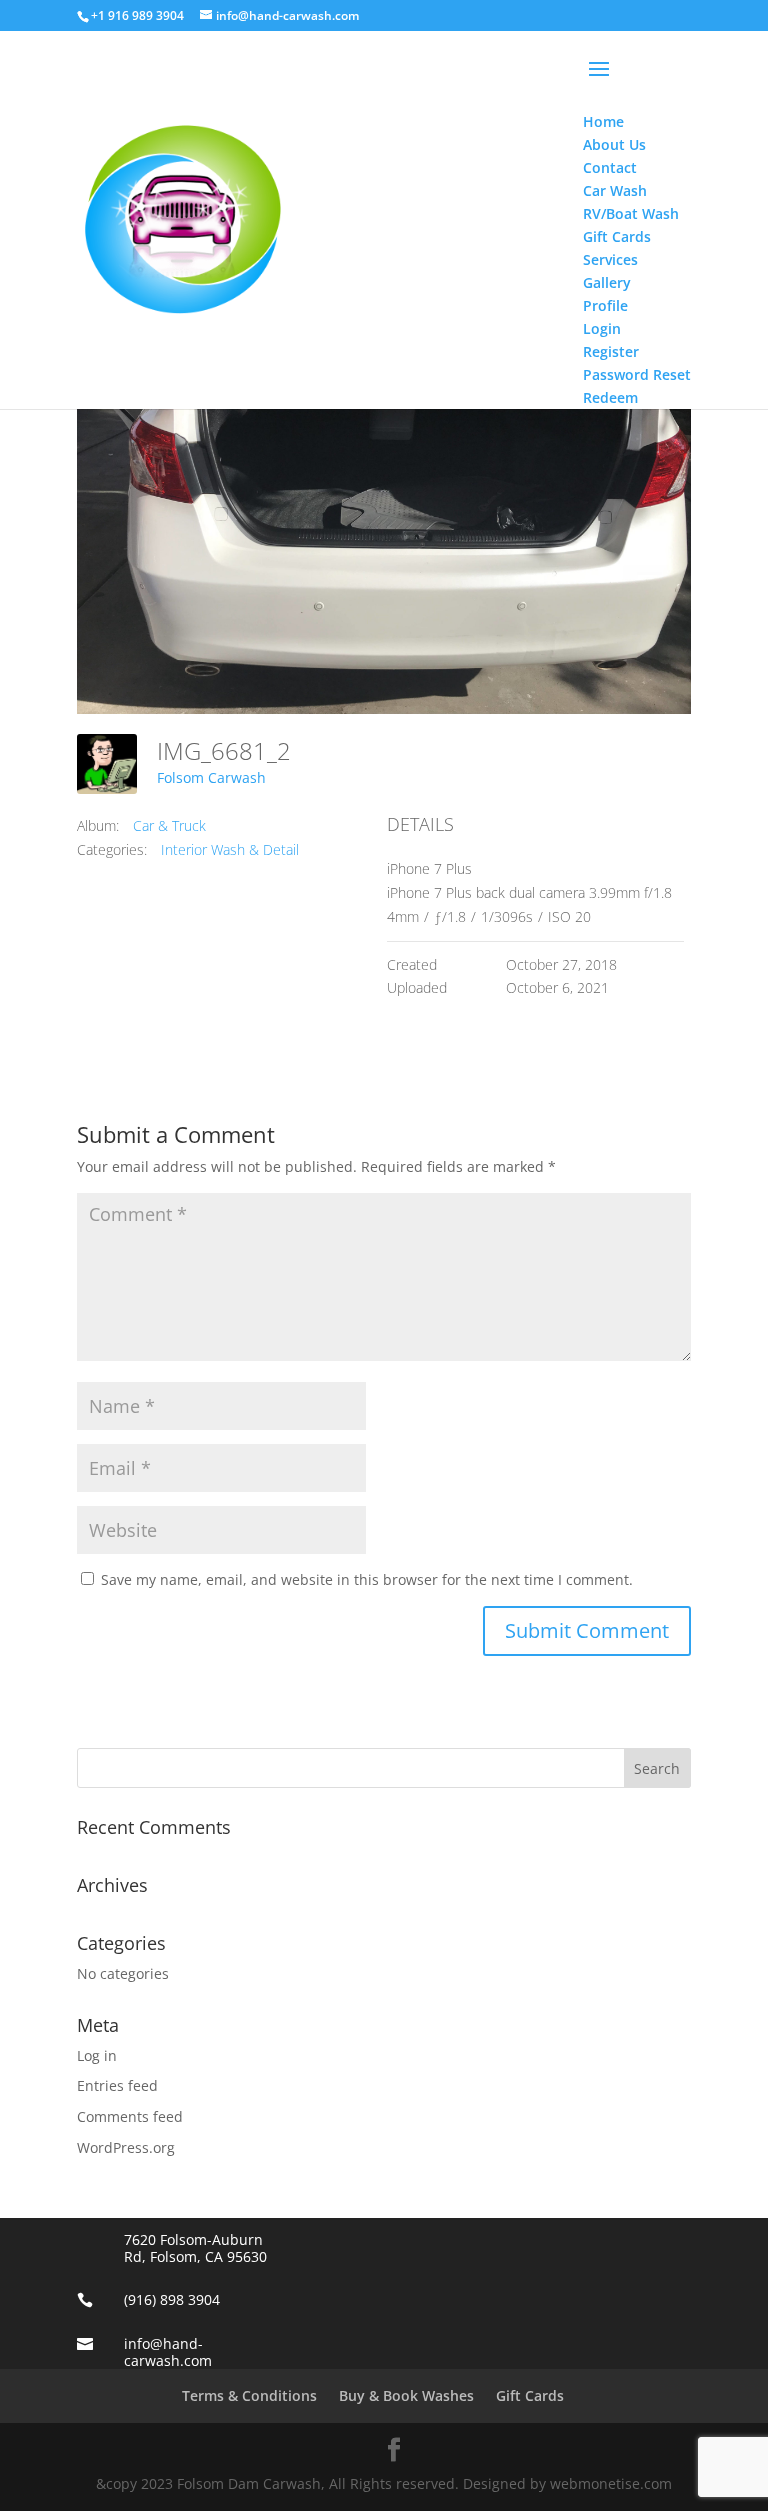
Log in (97, 2055)
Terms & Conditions (249, 2395)
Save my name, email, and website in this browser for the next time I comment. (367, 1579)
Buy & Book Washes (406, 2395)
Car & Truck (169, 825)
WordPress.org (126, 2147)
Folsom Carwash (211, 777)
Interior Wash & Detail (230, 849)
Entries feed (117, 2085)
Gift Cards (530, 2395)
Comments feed (130, 2116)
